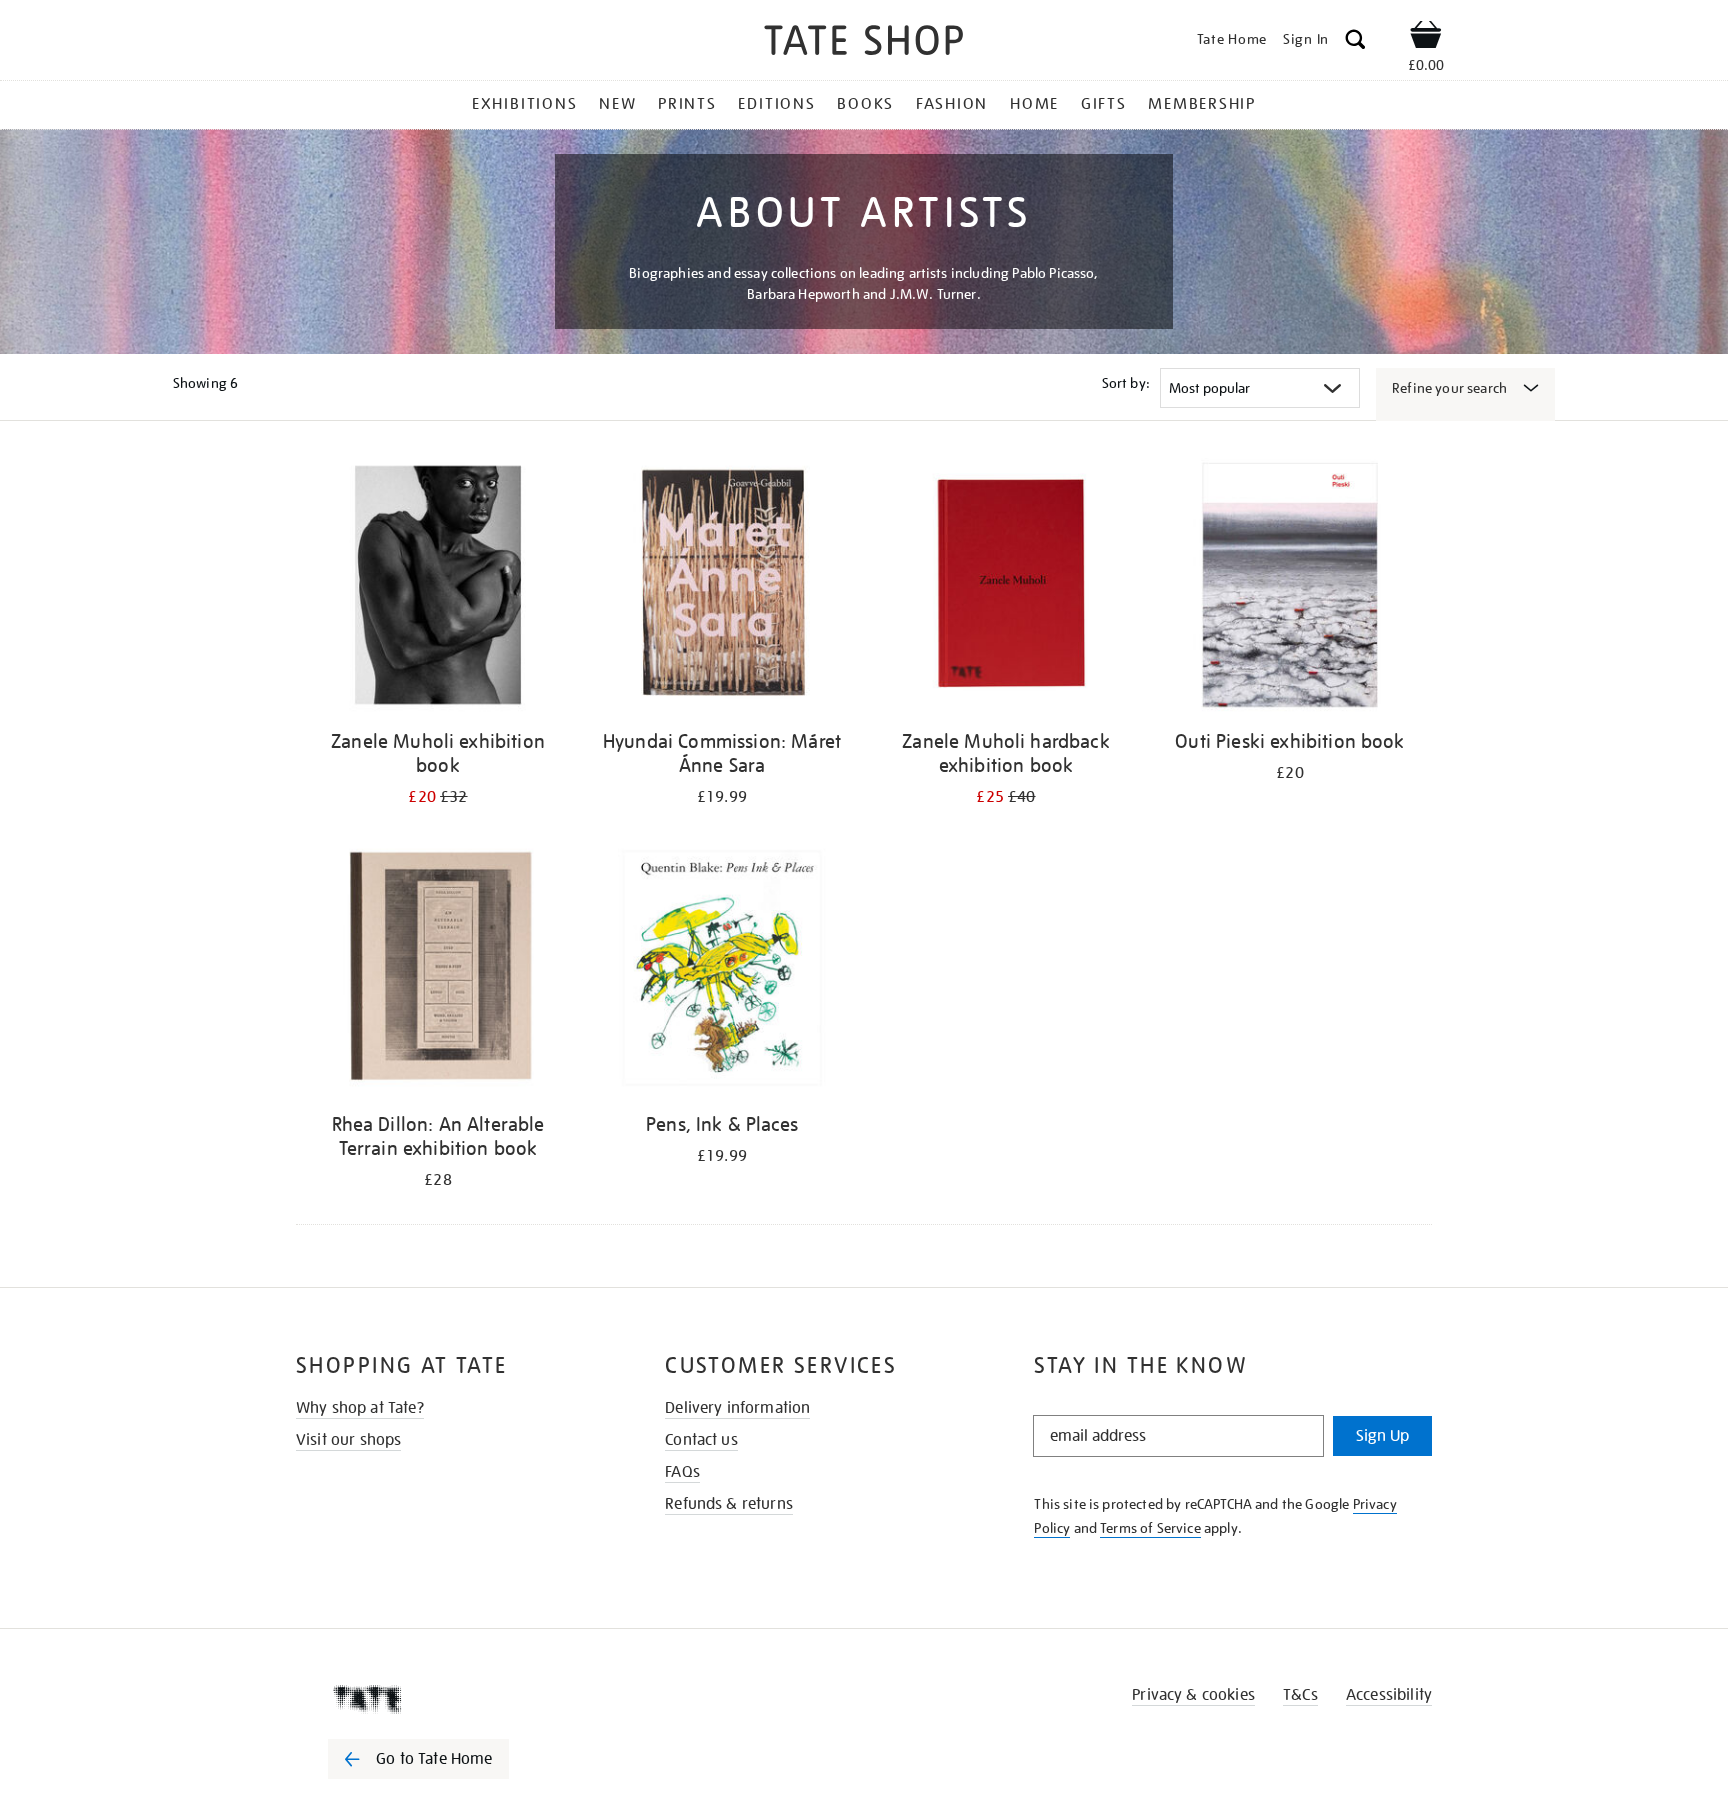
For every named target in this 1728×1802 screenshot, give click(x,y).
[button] (1355, 42)
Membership (1202, 104)
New (617, 104)
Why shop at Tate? (360, 1408)
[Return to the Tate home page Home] (864, 43)
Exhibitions (524, 104)
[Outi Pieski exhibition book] (1290, 588)
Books (865, 104)
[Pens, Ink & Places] (722, 971)
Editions (776, 104)
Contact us (701, 1440)
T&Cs (1300, 1695)
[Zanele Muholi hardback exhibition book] (1006, 588)
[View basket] (1426, 38)
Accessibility (1389, 1695)
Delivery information (737, 1408)
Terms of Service (1150, 1528)
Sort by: (1126, 383)
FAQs (682, 1472)
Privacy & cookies (1193, 1695)
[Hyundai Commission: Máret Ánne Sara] (722, 588)
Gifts (1104, 104)
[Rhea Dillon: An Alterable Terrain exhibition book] (438, 971)
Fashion (952, 104)
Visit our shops (348, 1440)
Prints (687, 104)
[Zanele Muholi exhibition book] (438, 588)
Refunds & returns (729, 1504)
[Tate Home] (454, 1699)
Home (1034, 104)
